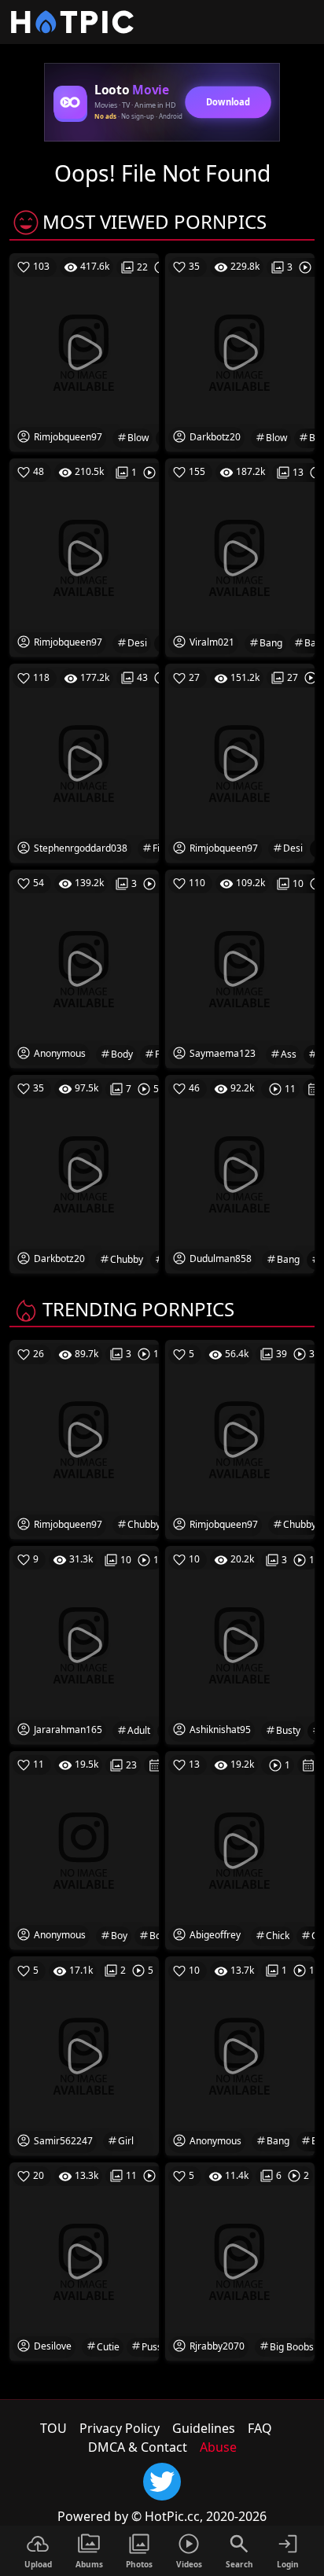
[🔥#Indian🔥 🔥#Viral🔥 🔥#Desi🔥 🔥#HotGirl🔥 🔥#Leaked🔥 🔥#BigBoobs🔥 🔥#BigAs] (240, 968)
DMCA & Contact (138, 2447)
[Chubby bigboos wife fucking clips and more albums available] (240, 1438)
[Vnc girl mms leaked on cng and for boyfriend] (84, 1849)
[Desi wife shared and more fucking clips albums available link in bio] (240, 762)
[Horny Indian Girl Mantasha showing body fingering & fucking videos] (84, 968)
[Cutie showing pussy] (84, 2261)
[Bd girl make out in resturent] (84, 2055)
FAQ (260, 2428)
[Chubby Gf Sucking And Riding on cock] (84, 1173)
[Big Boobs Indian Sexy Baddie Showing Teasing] (240, 2261)
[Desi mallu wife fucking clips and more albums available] (84, 557)
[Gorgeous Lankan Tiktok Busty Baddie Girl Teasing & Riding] (240, 1644)
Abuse (218, 2447)
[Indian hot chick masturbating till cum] (240, 1849)
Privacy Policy (120, 2428)
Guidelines (204, 2428)
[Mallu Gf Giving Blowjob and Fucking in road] (240, 351)
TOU (53, 2428)
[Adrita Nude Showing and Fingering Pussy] (84, 762)
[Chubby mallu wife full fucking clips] (84, 1438)
